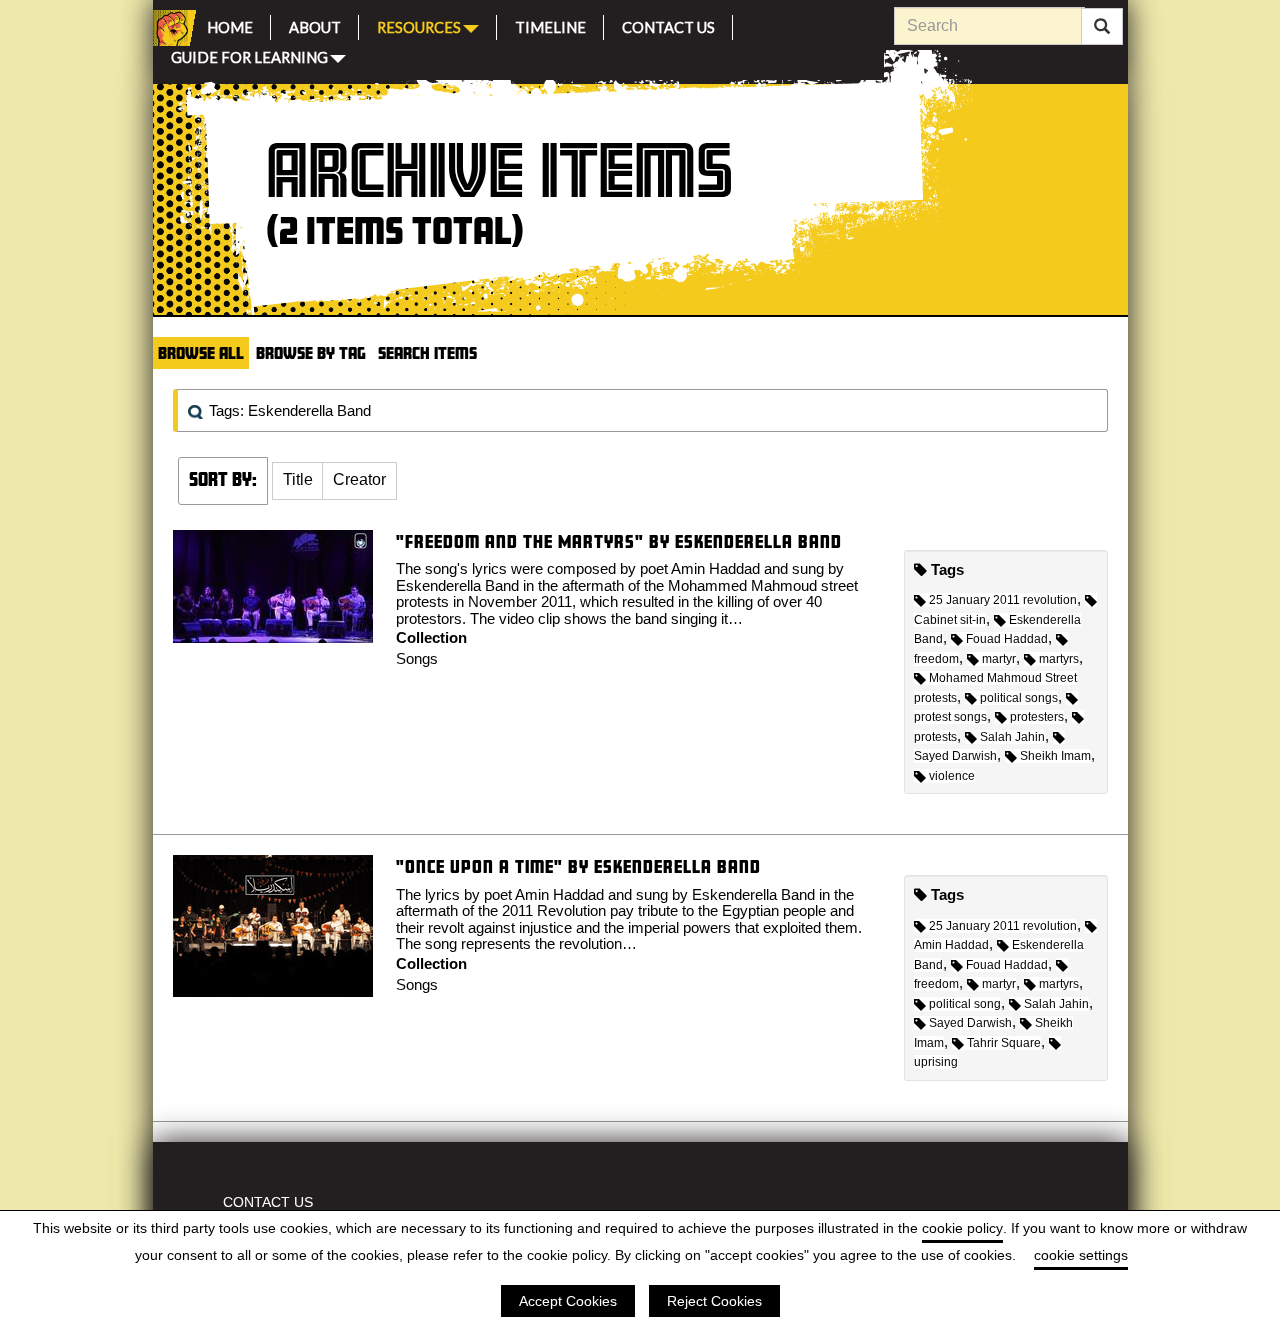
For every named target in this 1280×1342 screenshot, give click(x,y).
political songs (1019, 698)
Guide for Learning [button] (249, 55)
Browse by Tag (311, 352)
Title (298, 479)
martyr (999, 659)
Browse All (201, 352)
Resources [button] (419, 25)
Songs (417, 658)
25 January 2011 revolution (1003, 600)
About (315, 24)
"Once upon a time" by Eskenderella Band (578, 866)
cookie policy (962, 1228)
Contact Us (668, 24)
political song (965, 1004)
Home (230, 24)
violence (952, 776)
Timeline (550, 24)
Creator (359, 479)
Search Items (427, 352)
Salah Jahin (1012, 737)
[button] (298, 481)
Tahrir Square (1004, 1043)
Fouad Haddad (1007, 639)
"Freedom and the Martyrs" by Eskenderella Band (619, 541)
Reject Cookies (714, 1301)
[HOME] (171, 28)
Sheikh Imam (1055, 756)
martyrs (1059, 659)
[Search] (1102, 27)
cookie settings (1081, 1255)
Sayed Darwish (970, 1023)
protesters (1037, 717)
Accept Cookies (568, 1301)
